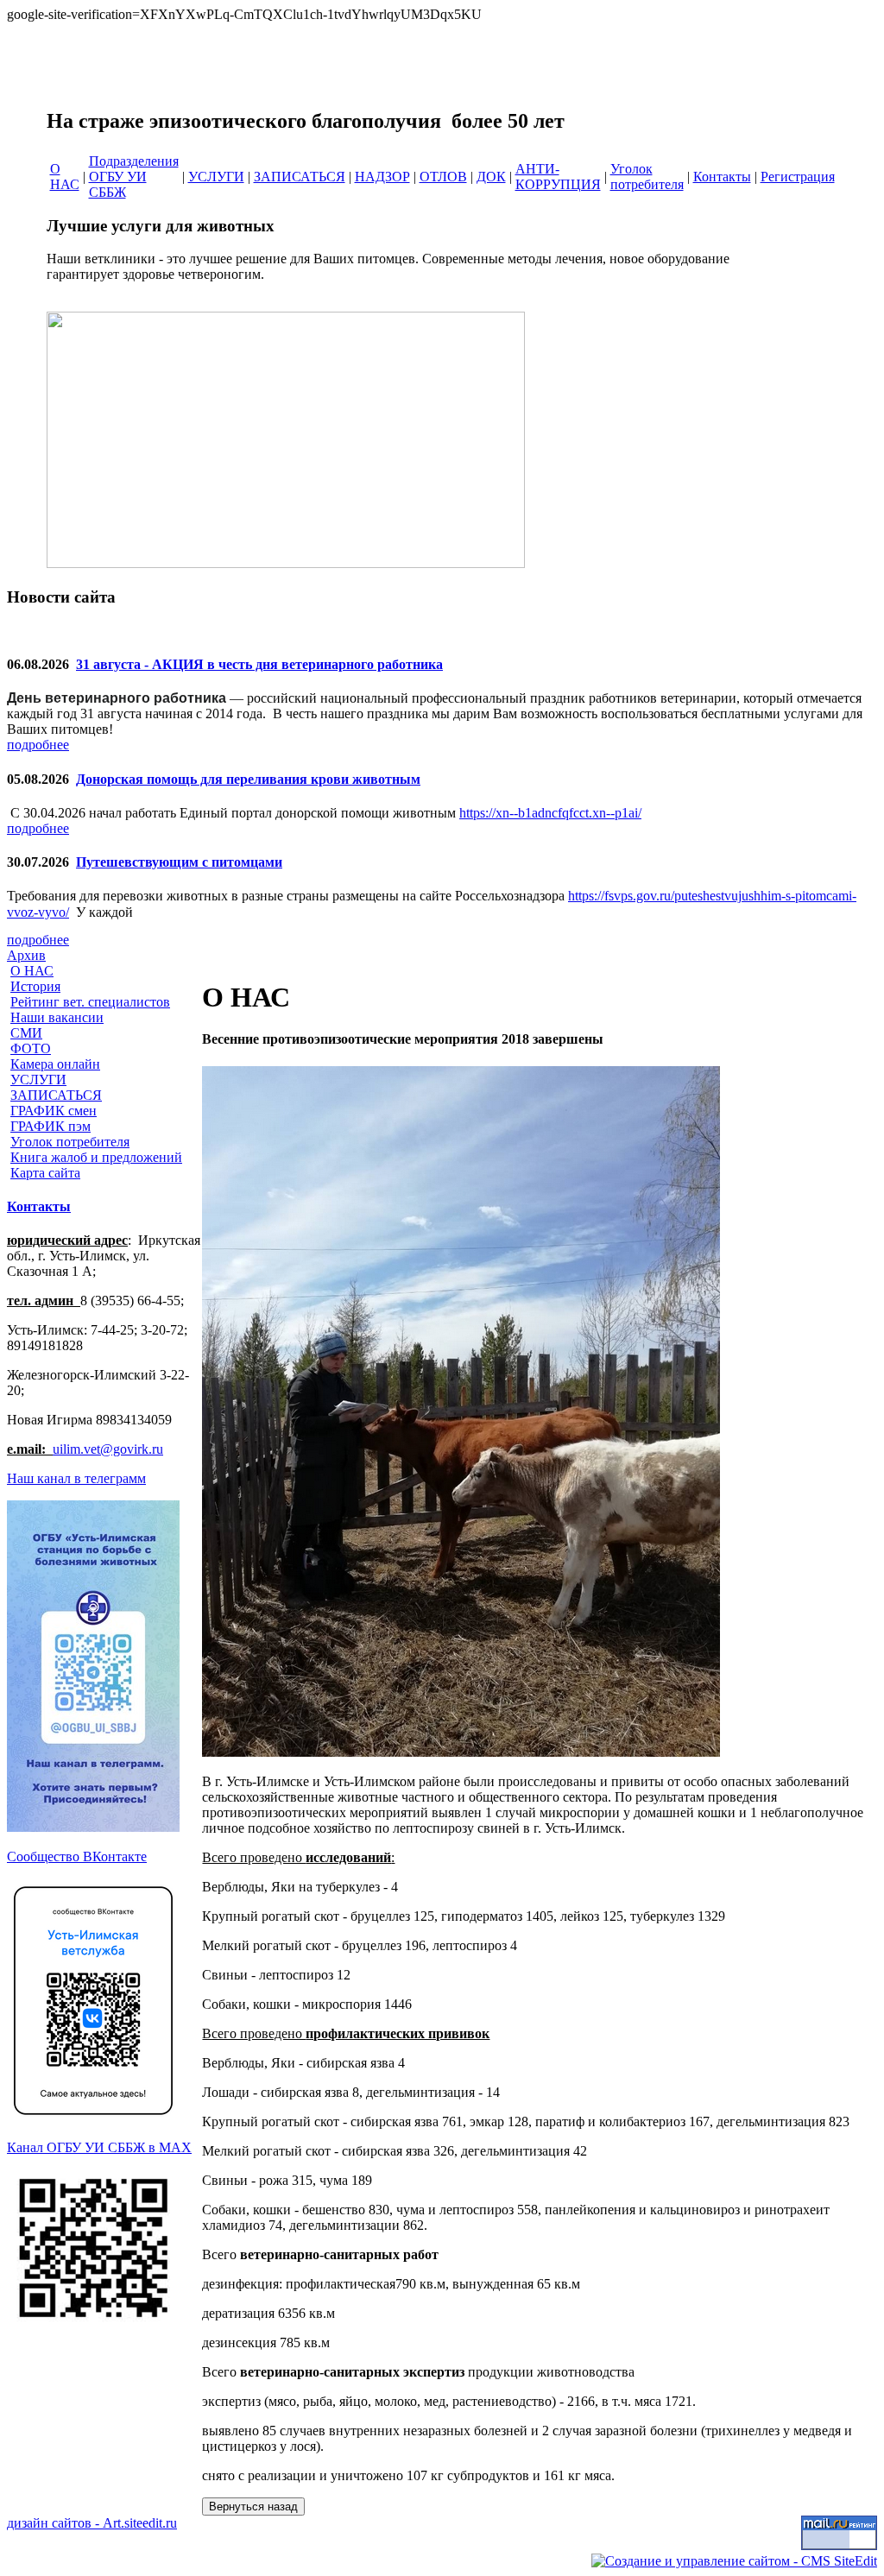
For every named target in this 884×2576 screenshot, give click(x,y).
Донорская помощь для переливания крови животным (248, 779)
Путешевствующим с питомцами (179, 862)
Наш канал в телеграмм (76, 1478)
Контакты (39, 1206)
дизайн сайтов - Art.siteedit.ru (92, 2523)
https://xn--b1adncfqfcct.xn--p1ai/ (550, 813)
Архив (26, 955)
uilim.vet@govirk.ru (108, 1449)
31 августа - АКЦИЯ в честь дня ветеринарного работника (259, 664)
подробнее (38, 745)
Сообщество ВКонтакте (77, 1856)
